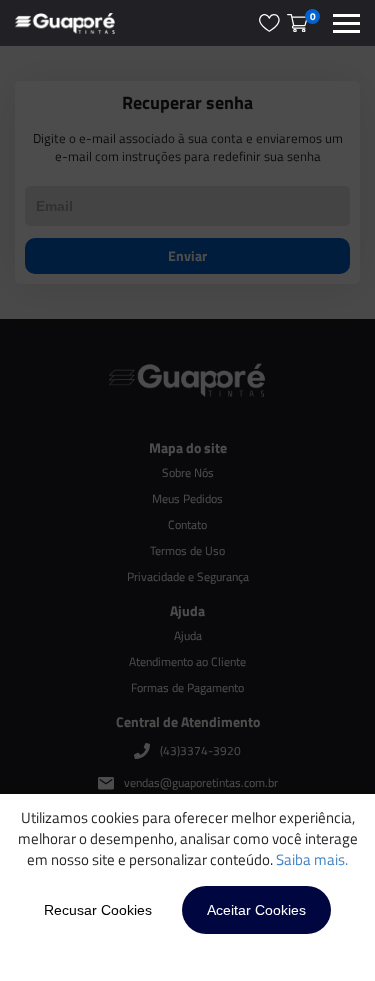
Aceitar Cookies (256, 910)
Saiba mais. (312, 859)
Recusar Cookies (98, 910)
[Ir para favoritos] (269, 23)
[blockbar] (346, 23)
